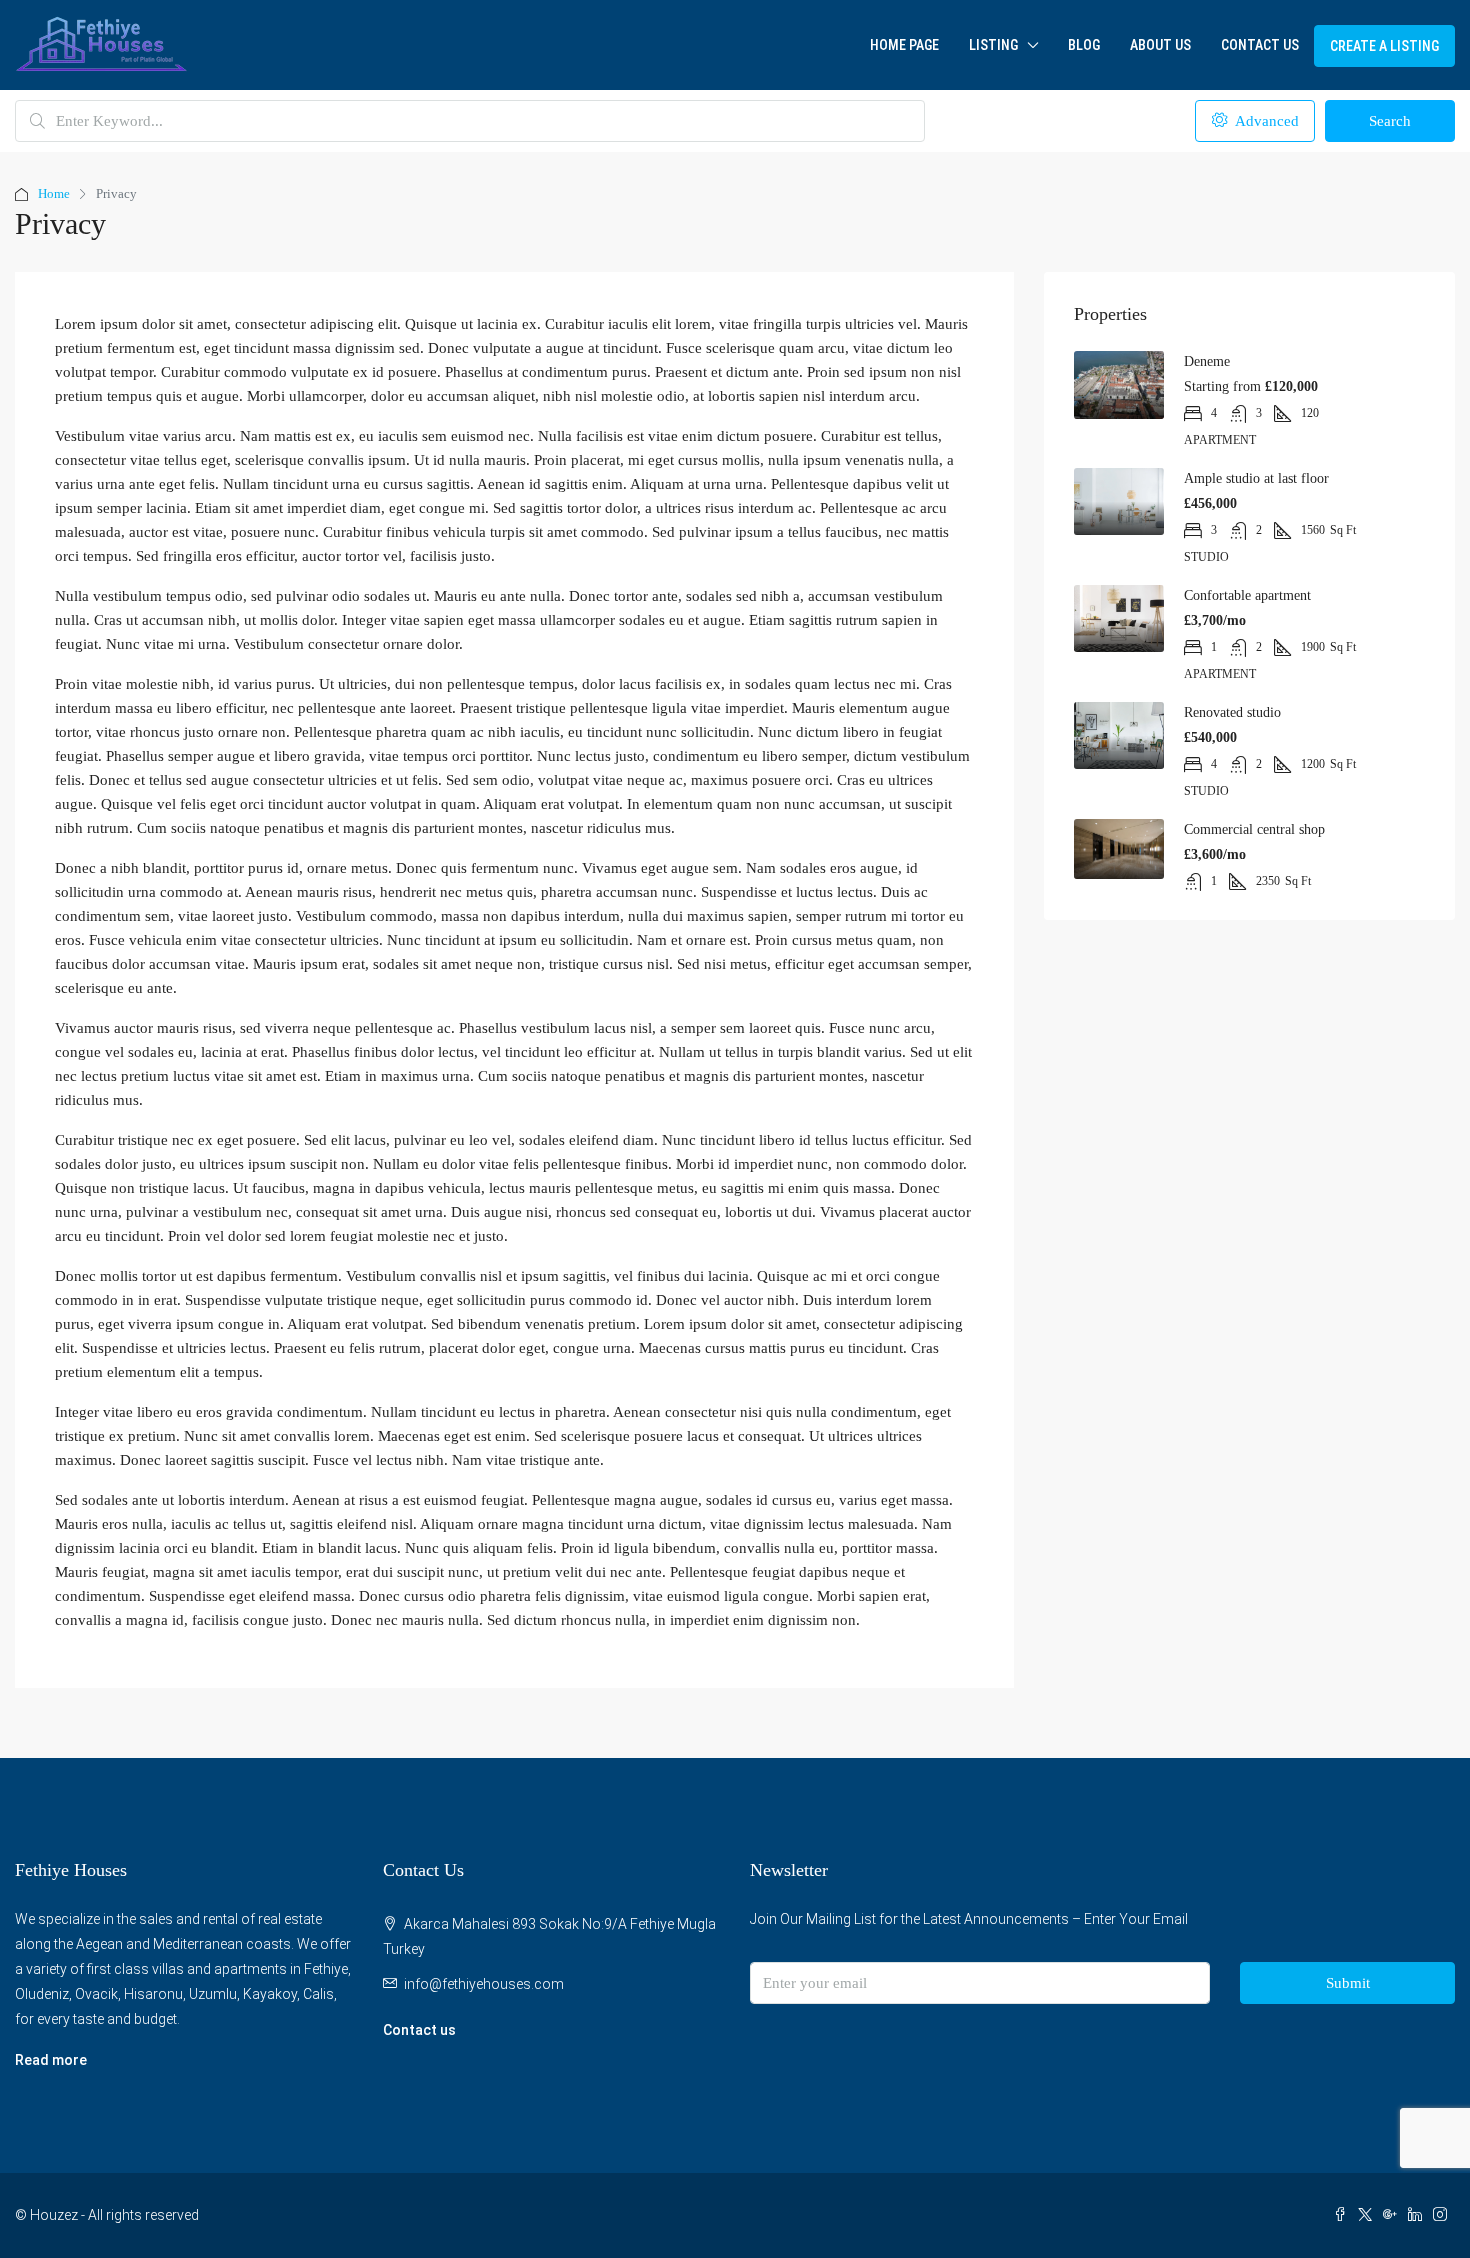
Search (1390, 121)
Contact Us (1260, 45)
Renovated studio (1232, 712)
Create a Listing (1384, 46)
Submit (1348, 1983)
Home (54, 193)
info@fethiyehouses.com (484, 1984)
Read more (51, 2060)
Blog (1084, 45)
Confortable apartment (1247, 595)
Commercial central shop (1254, 829)
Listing (993, 45)
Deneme (1207, 361)
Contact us (419, 2030)
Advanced (1265, 121)
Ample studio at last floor (1256, 478)
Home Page (904, 45)
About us (1160, 45)
